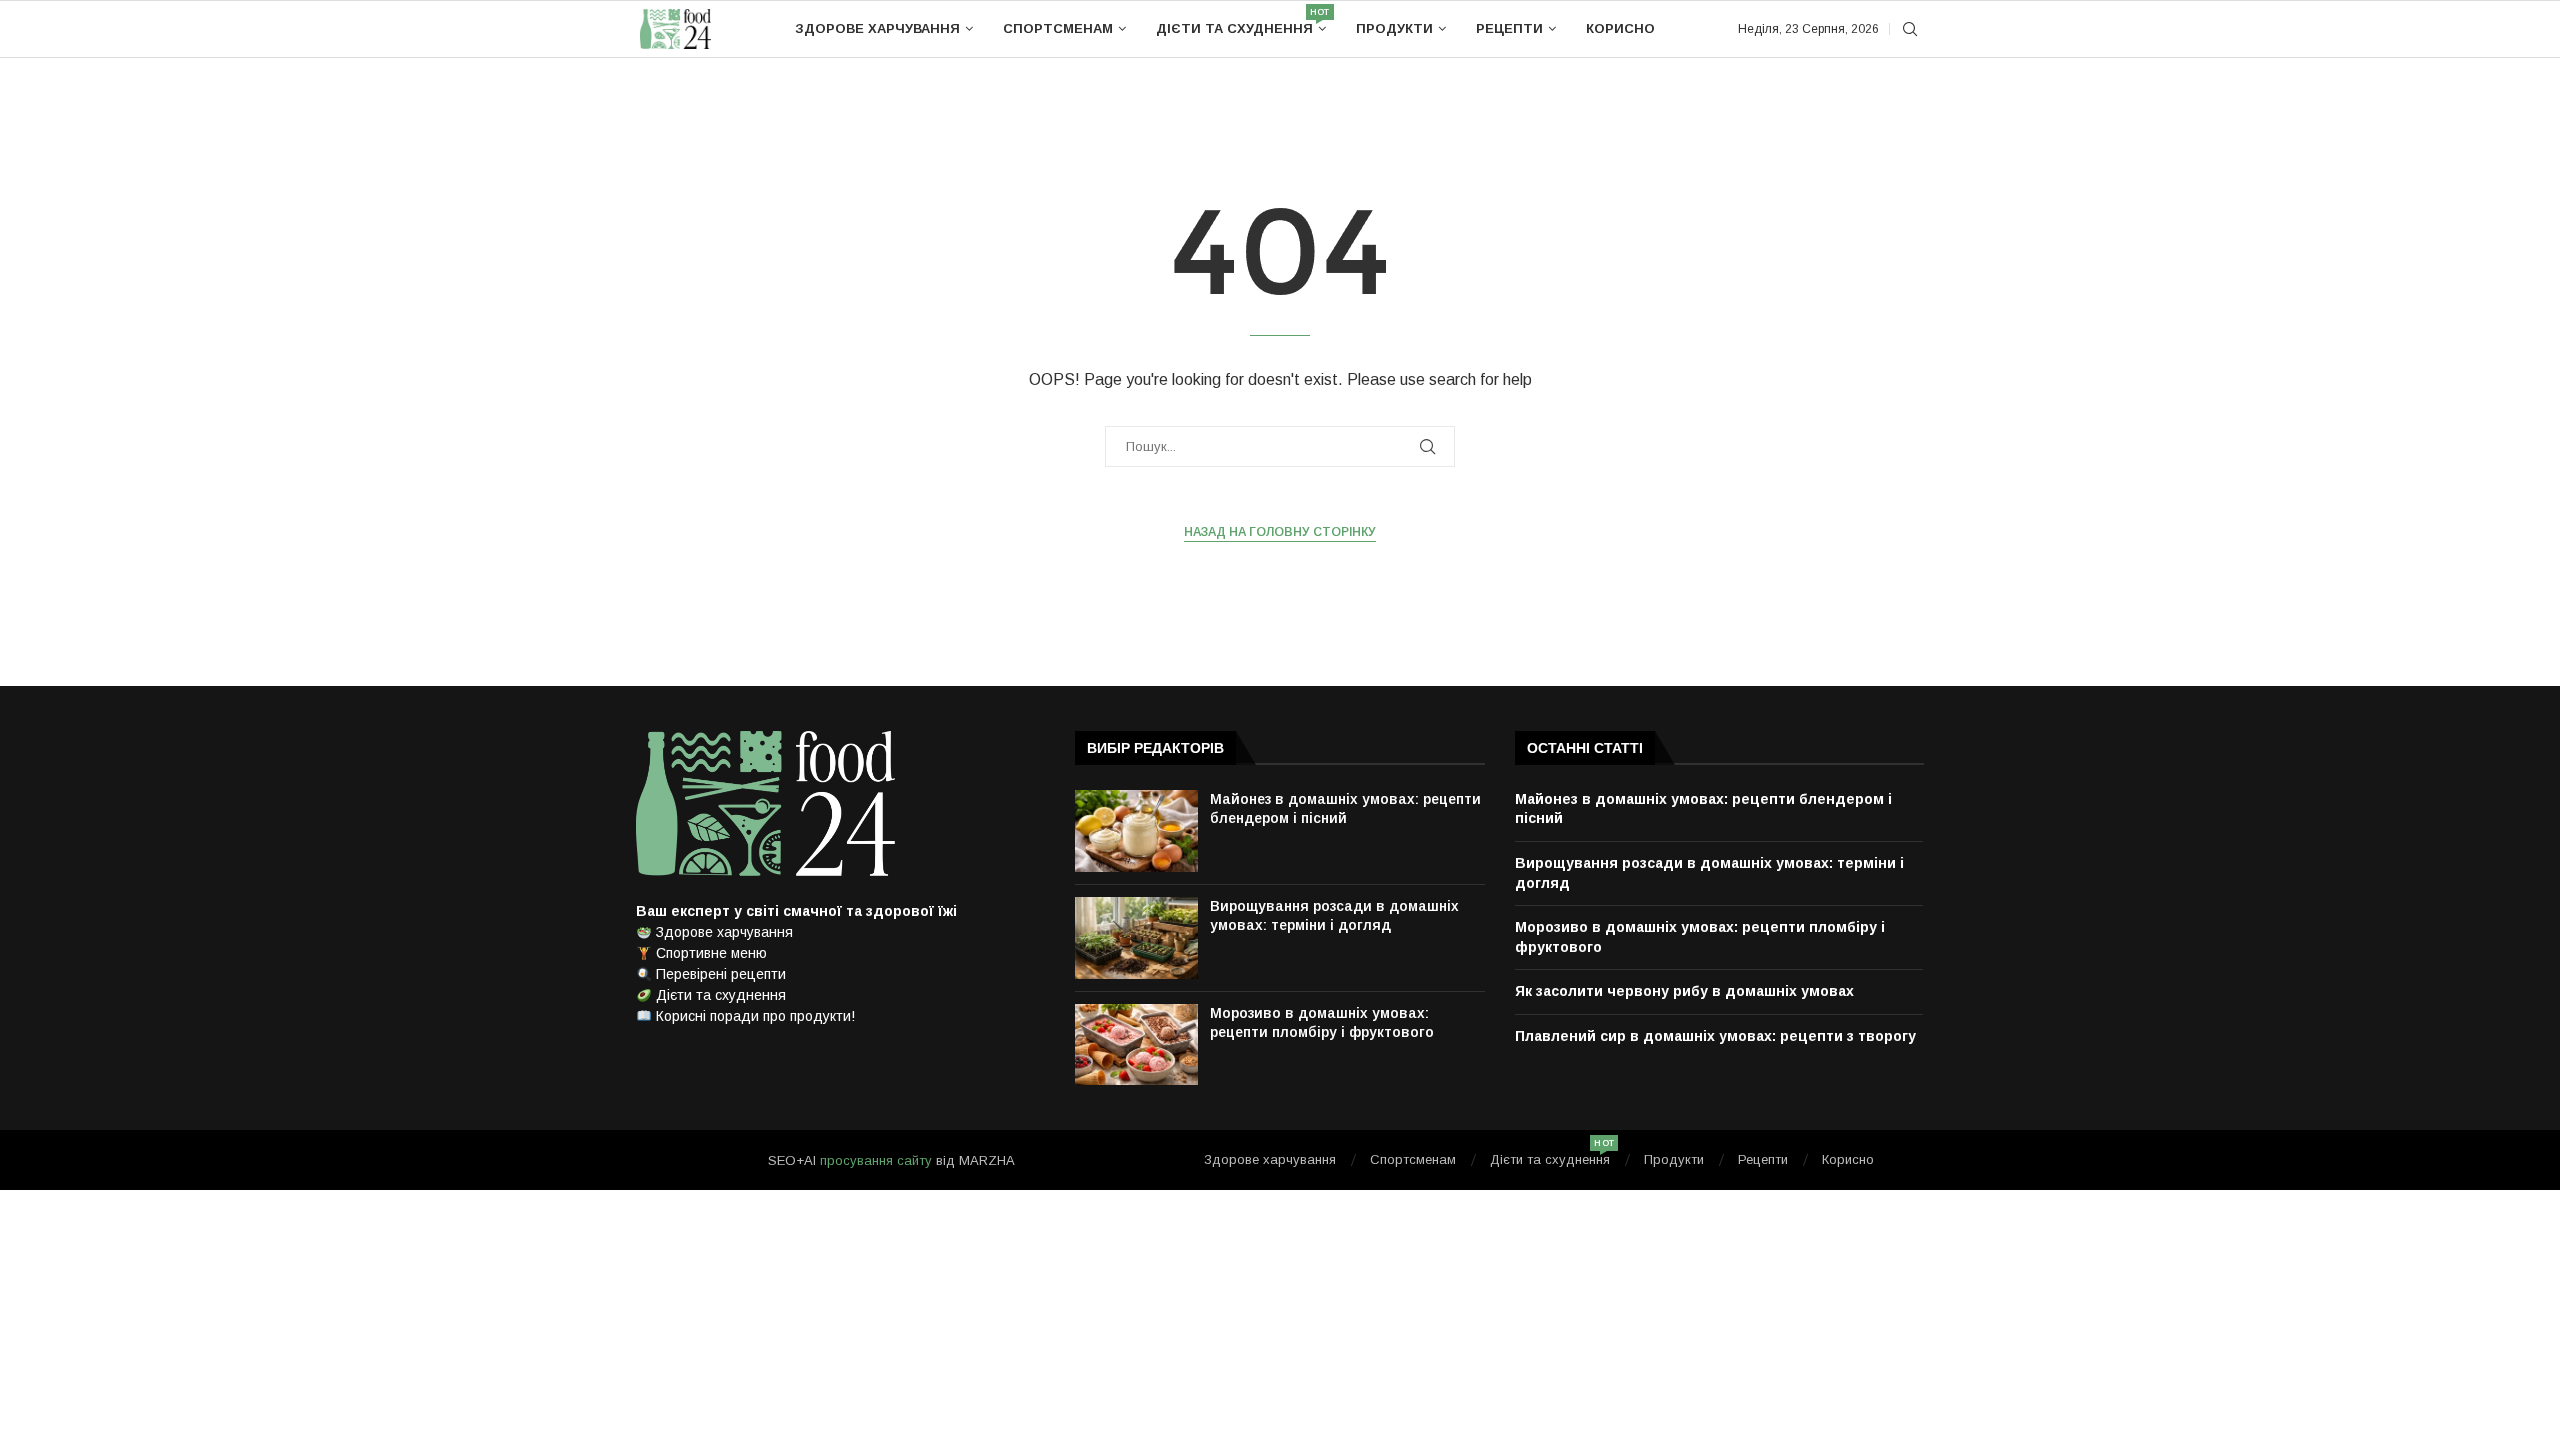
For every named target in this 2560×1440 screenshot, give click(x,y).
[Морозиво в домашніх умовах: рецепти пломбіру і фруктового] (1136, 1045)
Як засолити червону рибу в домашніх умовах (1684, 991)
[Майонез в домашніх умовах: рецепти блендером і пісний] (1136, 831)
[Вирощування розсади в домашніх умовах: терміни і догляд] (1136, 938)
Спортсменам (1058, 28)
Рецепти (1509, 28)
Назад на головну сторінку (1280, 532)
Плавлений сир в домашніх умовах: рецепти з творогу (1715, 1036)
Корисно (1620, 28)
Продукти (1394, 28)
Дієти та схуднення (1241, 21)
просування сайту (876, 1160)
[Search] (1910, 30)
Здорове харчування (877, 28)
